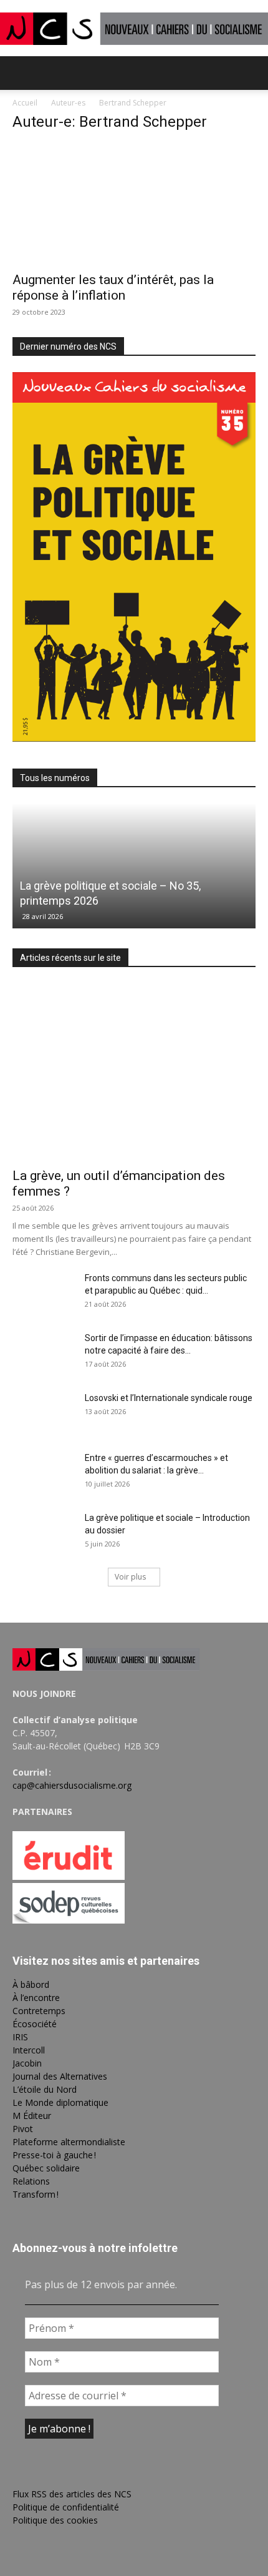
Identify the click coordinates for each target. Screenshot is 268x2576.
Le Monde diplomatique (60, 2102)
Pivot (23, 2129)
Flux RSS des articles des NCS (72, 2494)
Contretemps (39, 2011)
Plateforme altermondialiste (69, 2142)
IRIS (20, 2037)
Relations (31, 2181)
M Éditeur (32, 2116)
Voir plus (130, 1577)
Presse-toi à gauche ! (54, 2155)
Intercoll (29, 2050)
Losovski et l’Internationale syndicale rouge (169, 1398)
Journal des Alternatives (60, 2076)
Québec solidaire (46, 2168)
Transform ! (36, 2194)
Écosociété (35, 2024)
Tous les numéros (55, 778)
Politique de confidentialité (66, 2507)
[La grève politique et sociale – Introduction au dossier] (44, 1533)
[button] (21, 73)
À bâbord (31, 1984)
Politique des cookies (55, 2520)
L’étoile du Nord (45, 2089)
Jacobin (27, 2063)
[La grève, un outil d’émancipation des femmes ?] (134, 1072)
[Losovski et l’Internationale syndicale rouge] (44, 1413)
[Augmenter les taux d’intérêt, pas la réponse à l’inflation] (134, 204)
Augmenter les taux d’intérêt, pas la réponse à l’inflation (113, 288)
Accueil (25, 103)
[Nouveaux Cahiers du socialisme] (134, 28)
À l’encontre (36, 1998)
